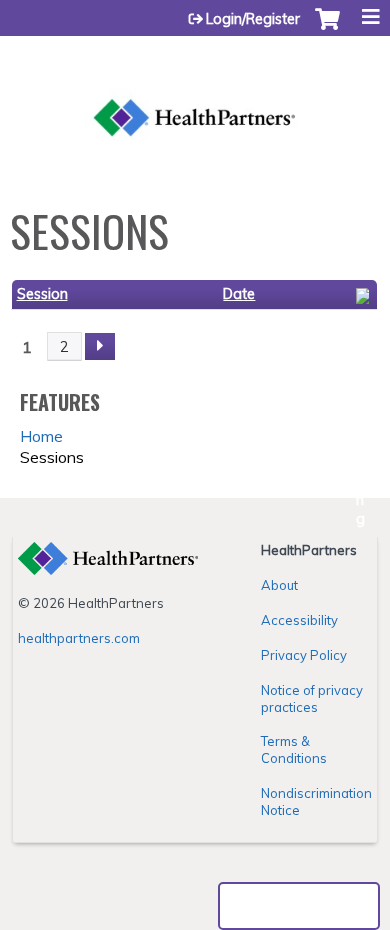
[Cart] (327, 29)
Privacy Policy (304, 655)
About (279, 585)
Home (41, 436)
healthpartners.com (79, 638)
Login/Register (253, 19)
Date (239, 294)
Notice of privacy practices (312, 698)
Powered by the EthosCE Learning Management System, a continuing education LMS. (299, 906)
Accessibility (299, 620)
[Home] (195, 95)
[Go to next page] (100, 347)
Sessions (52, 457)
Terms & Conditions (294, 749)
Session (42, 294)
